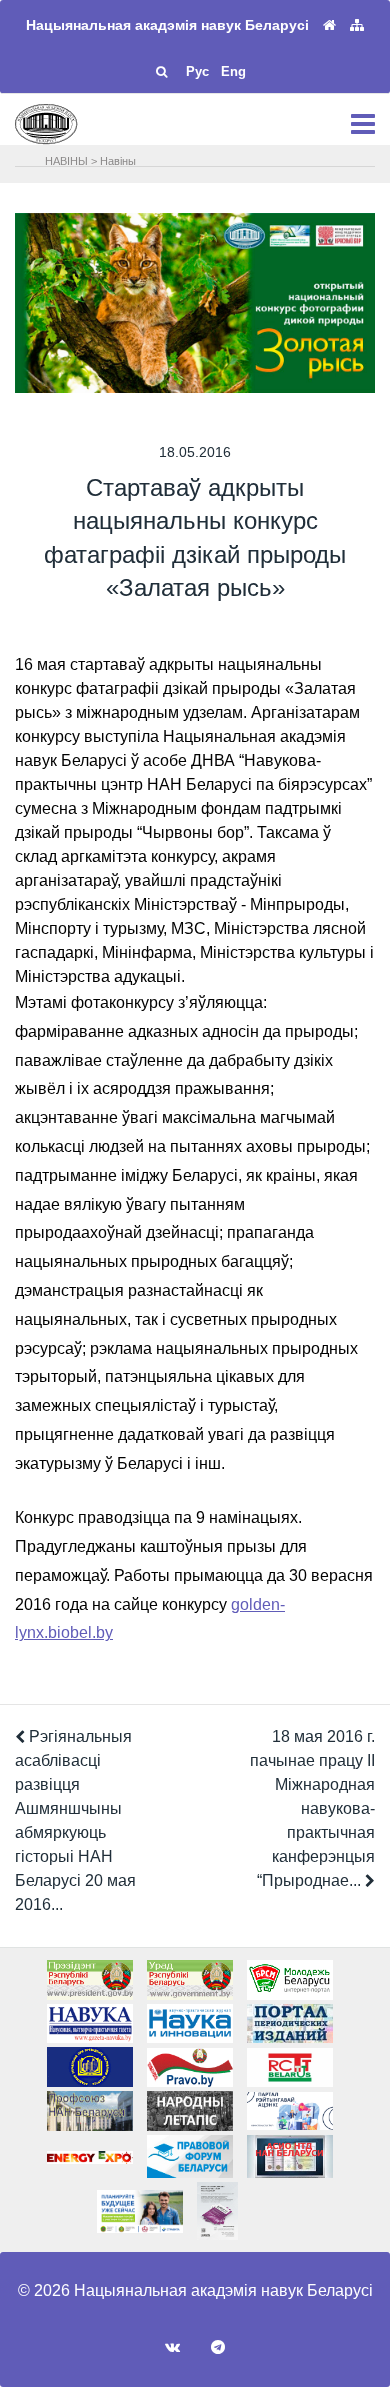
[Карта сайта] (357, 25)
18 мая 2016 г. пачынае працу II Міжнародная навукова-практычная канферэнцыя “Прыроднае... (312, 1808)
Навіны (118, 161)
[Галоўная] (329, 25)
